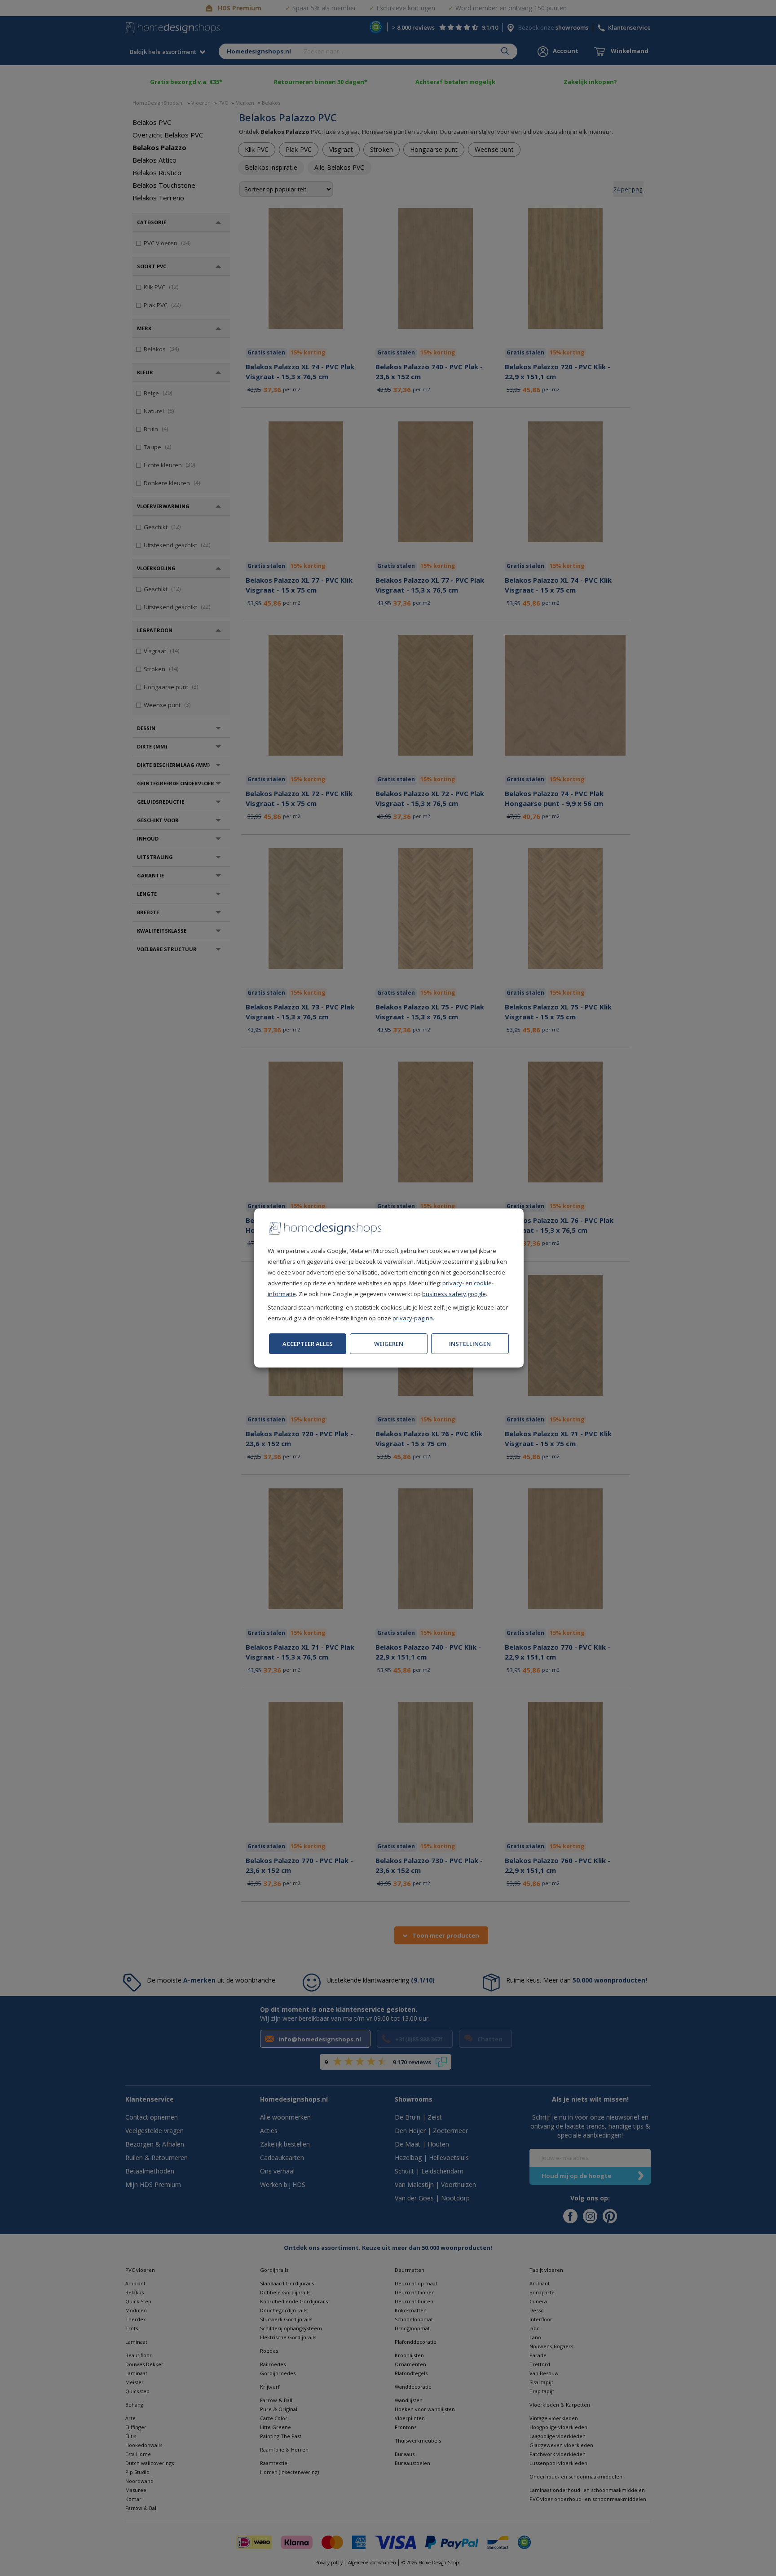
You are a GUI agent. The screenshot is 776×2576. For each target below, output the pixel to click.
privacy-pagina (413, 1318)
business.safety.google (454, 1294)
